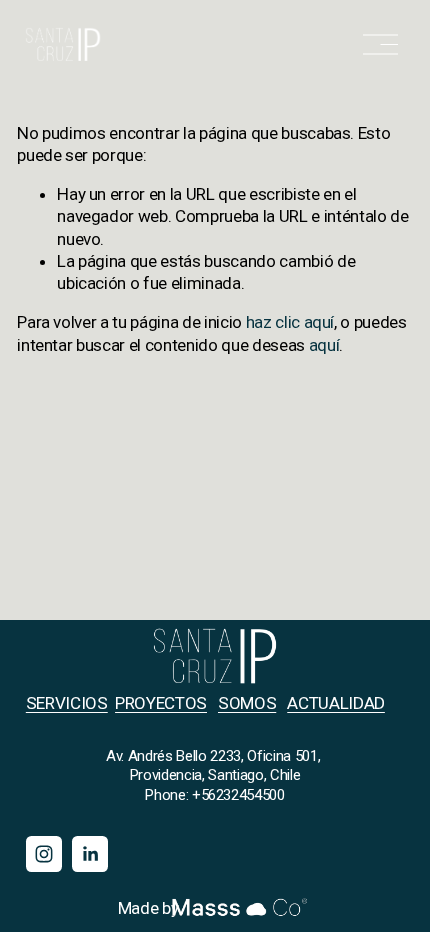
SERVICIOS (67, 703)
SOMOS (247, 703)
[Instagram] (44, 854)
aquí (324, 345)
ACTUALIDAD (336, 703)
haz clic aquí (290, 322)
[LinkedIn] (90, 854)
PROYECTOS (161, 703)
